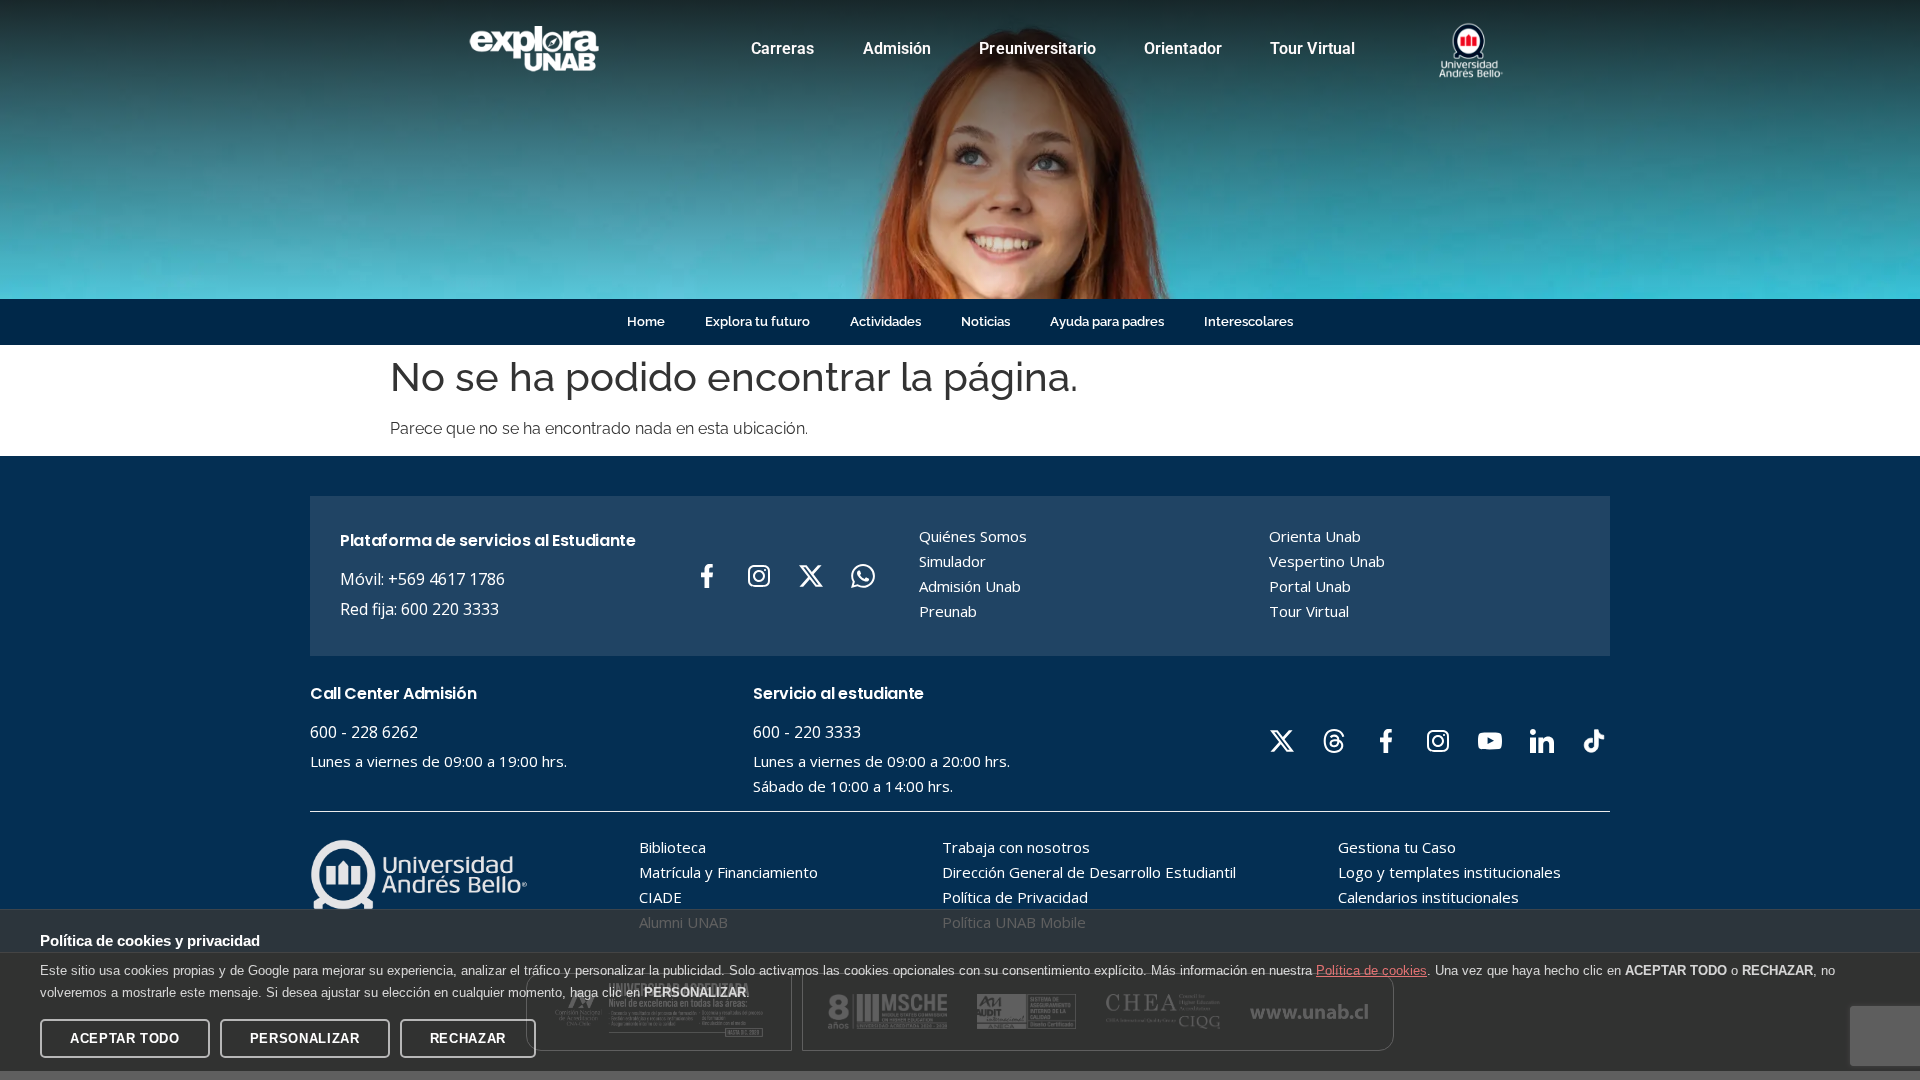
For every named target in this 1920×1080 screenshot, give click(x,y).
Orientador (1183, 48)
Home (646, 321)
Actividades (885, 321)
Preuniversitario (1037, 48)
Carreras (783, 48)
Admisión (897, 48)
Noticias (985, 321)
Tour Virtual (1312, 48)
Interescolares (1248, 321)
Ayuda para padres (1107, 321)
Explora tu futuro (757, 321)
